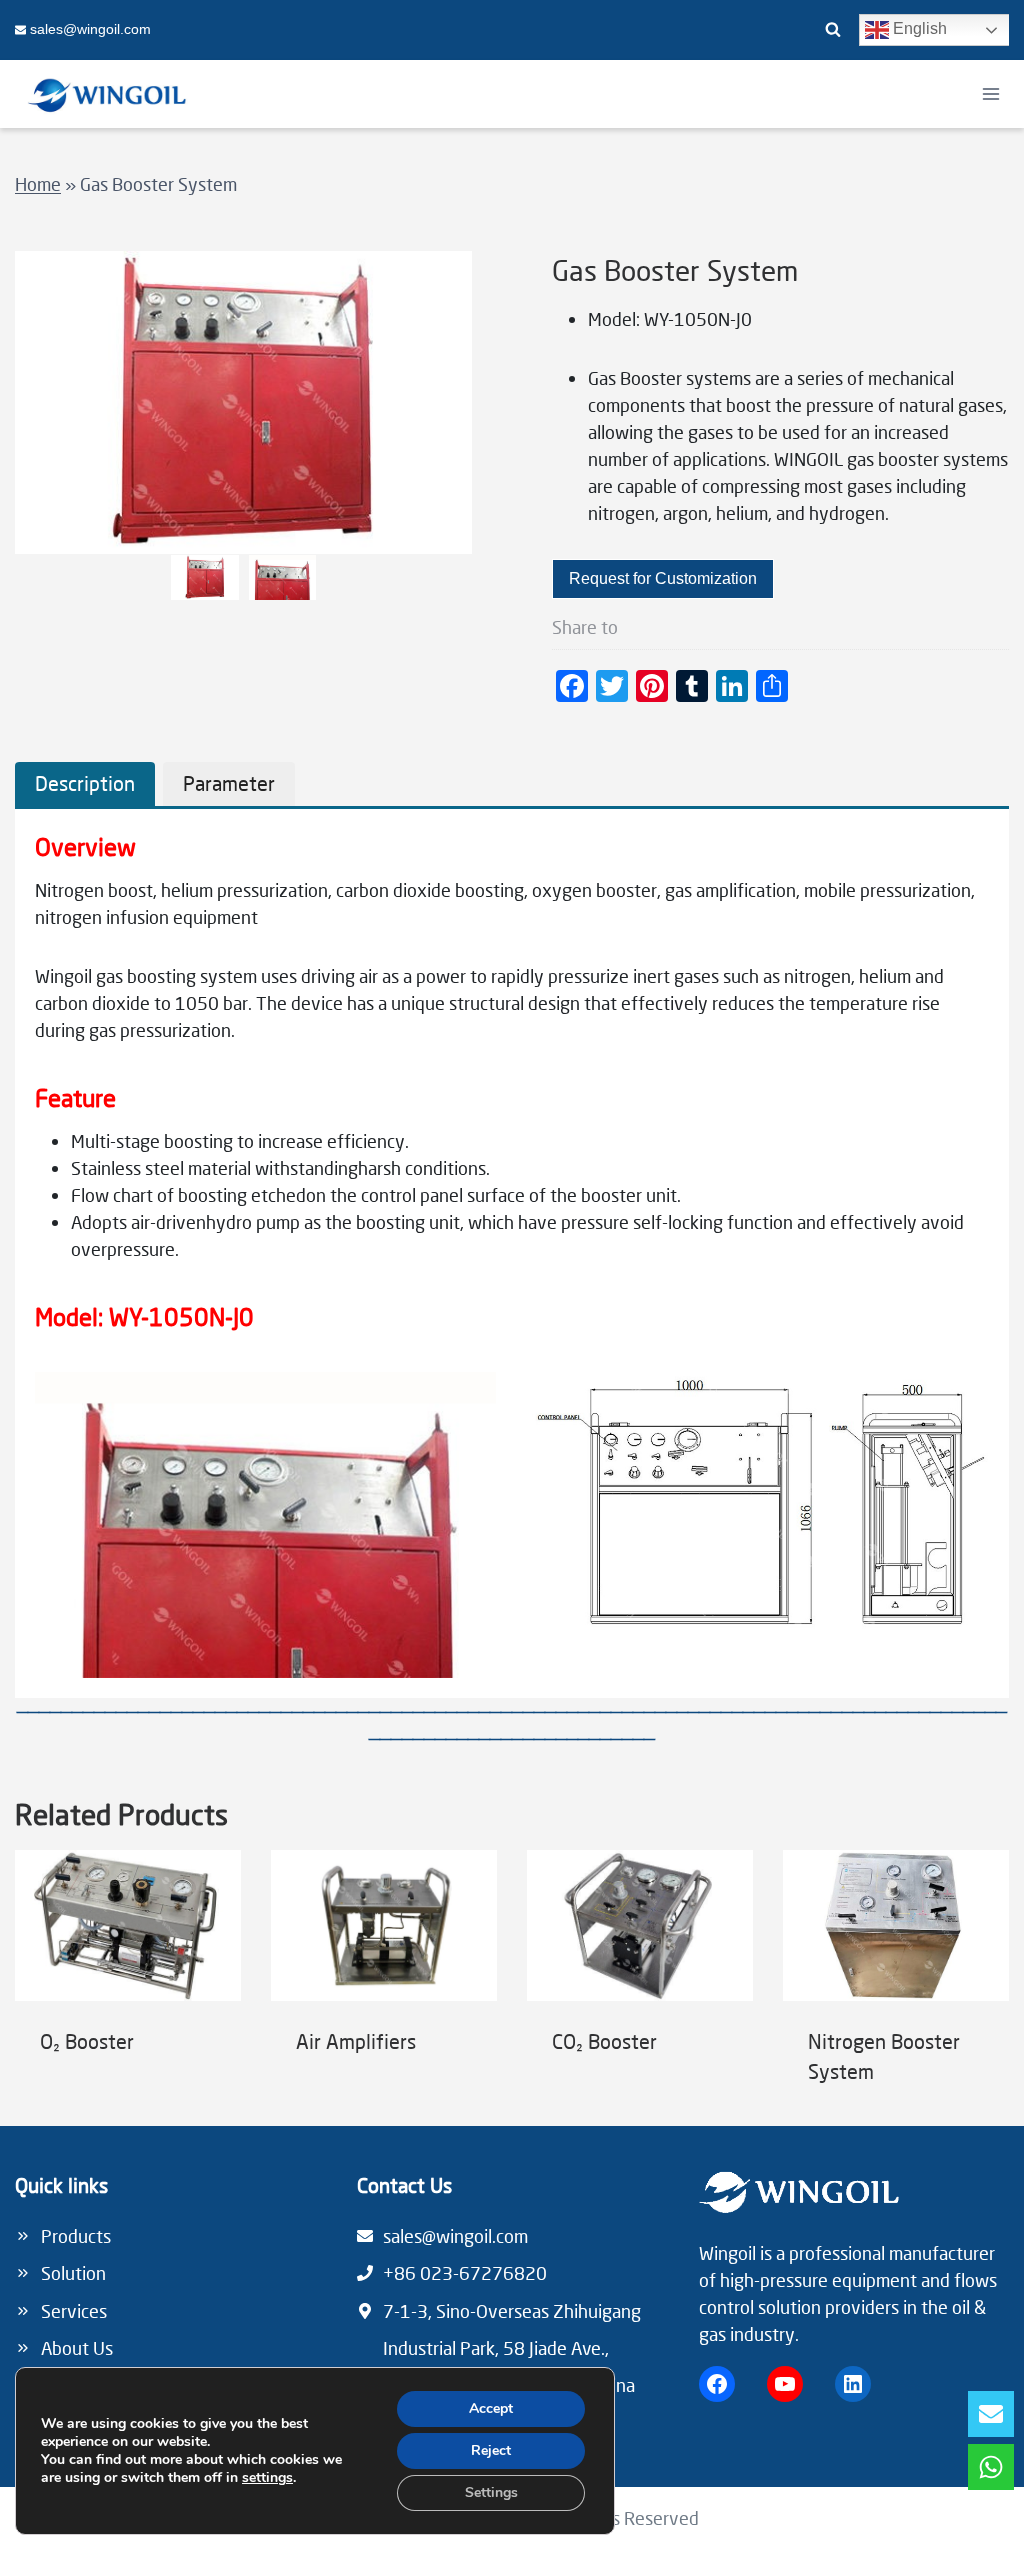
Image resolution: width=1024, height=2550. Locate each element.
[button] (205, 577)
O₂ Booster (87, 2041)
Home (38, 184)
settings (267, 2478)
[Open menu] (990, 93)
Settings (491, 2492)
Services (74, 2311)
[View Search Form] (833, 30)
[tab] (85, 784)
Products (76, 2236)
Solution (73, 2273)
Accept (491, 2408)
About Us (77, 2348)
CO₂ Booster (604, 2041)
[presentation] (128, 1925)
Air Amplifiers (356, 2041)
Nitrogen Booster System (884, 2056)
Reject (491, 2450)
